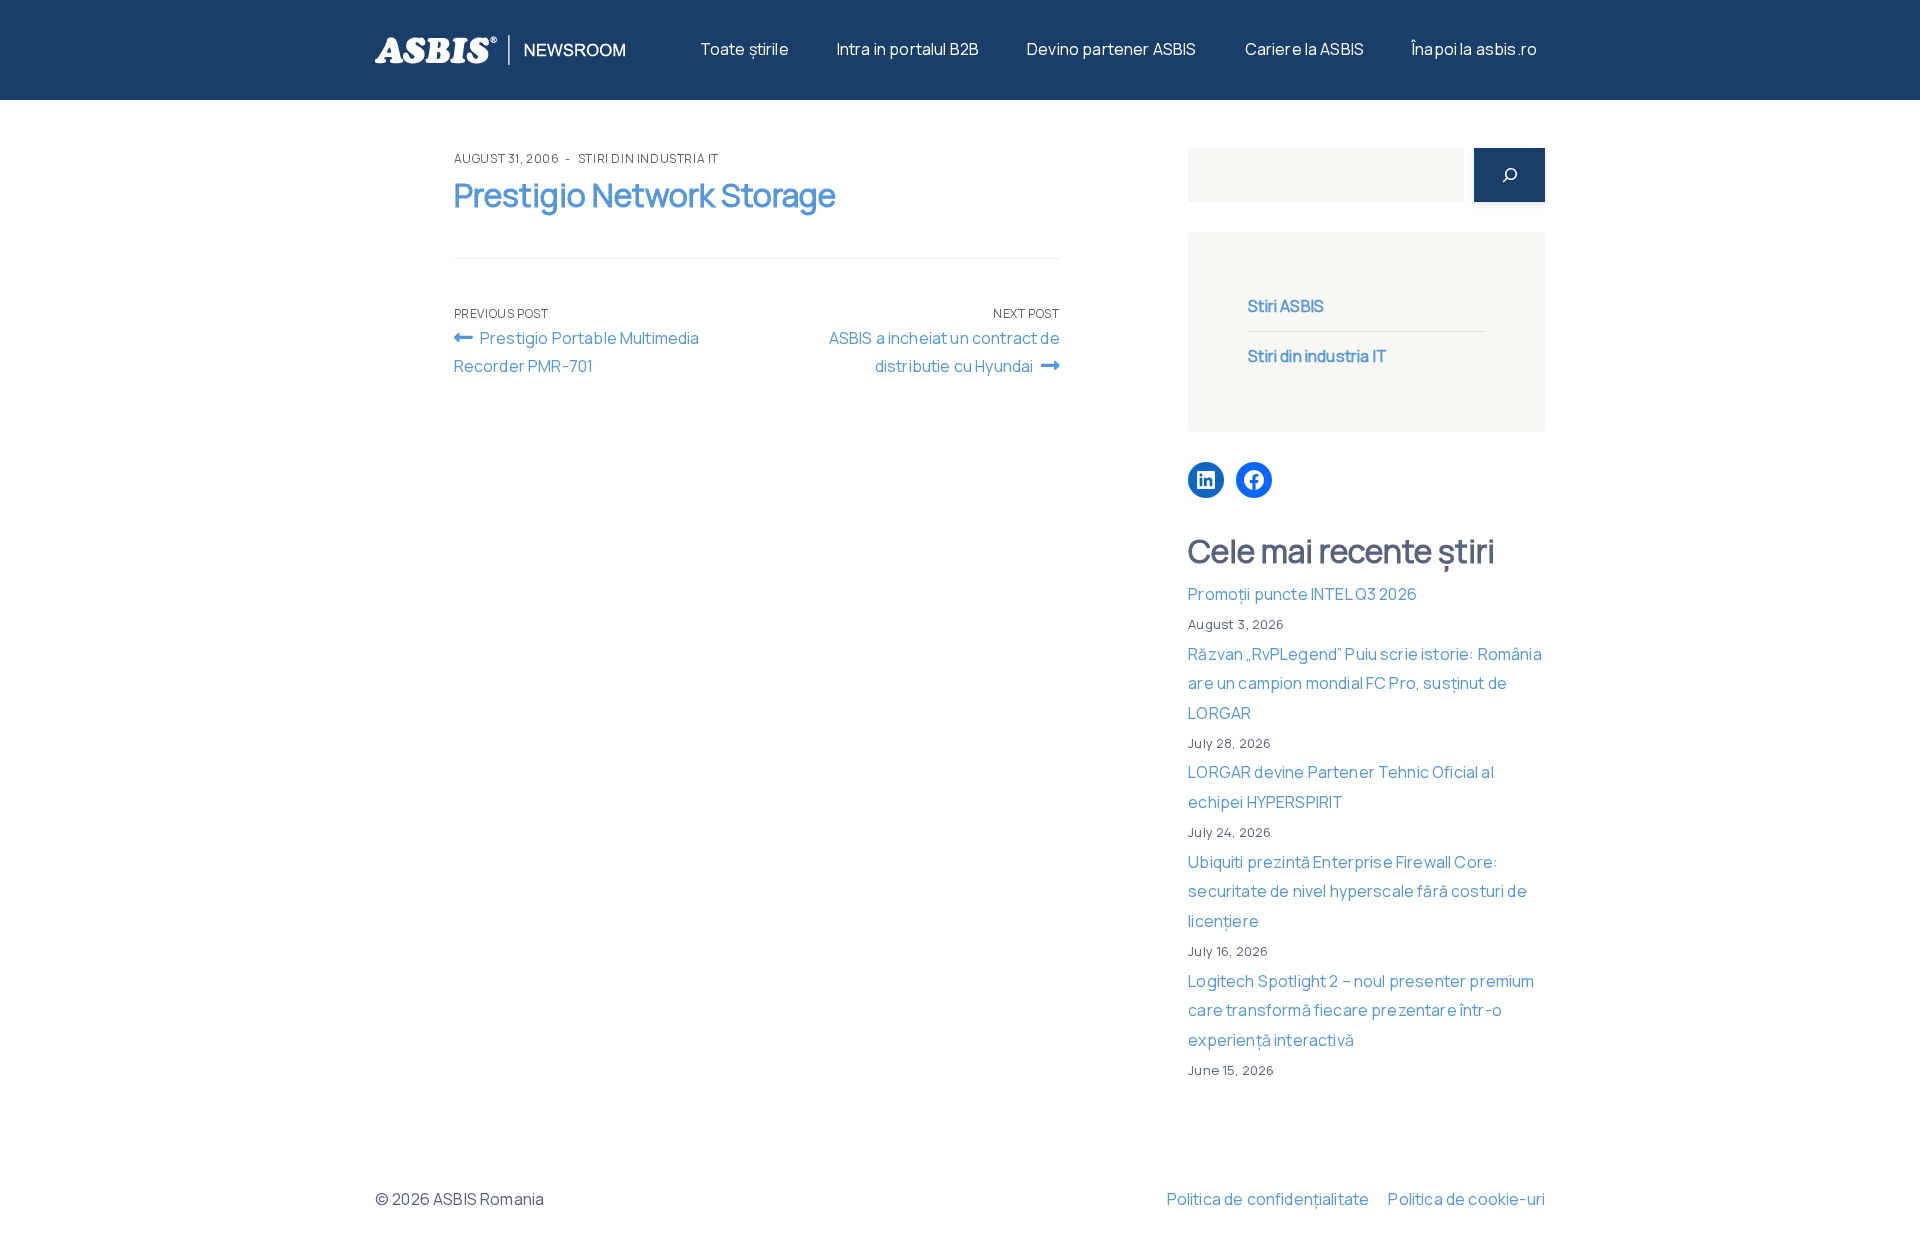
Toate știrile (744, 49)
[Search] (1509, 175)
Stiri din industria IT (648, 158)
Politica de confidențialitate (1268, 1199)
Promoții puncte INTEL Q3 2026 (1302, 594)
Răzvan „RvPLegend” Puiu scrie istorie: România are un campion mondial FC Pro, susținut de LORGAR (1364, 683)
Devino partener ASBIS (1111, 49)
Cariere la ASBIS (1305, 49)
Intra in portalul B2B (908, 49)
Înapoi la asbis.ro (1474, 49)
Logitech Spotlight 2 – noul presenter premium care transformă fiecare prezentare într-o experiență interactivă (1361, 1010)
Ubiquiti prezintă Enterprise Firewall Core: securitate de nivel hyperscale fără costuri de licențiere (1357, 891)
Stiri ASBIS (1286, 306)
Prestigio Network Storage (645, 195)
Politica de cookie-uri (1466, 1199)
